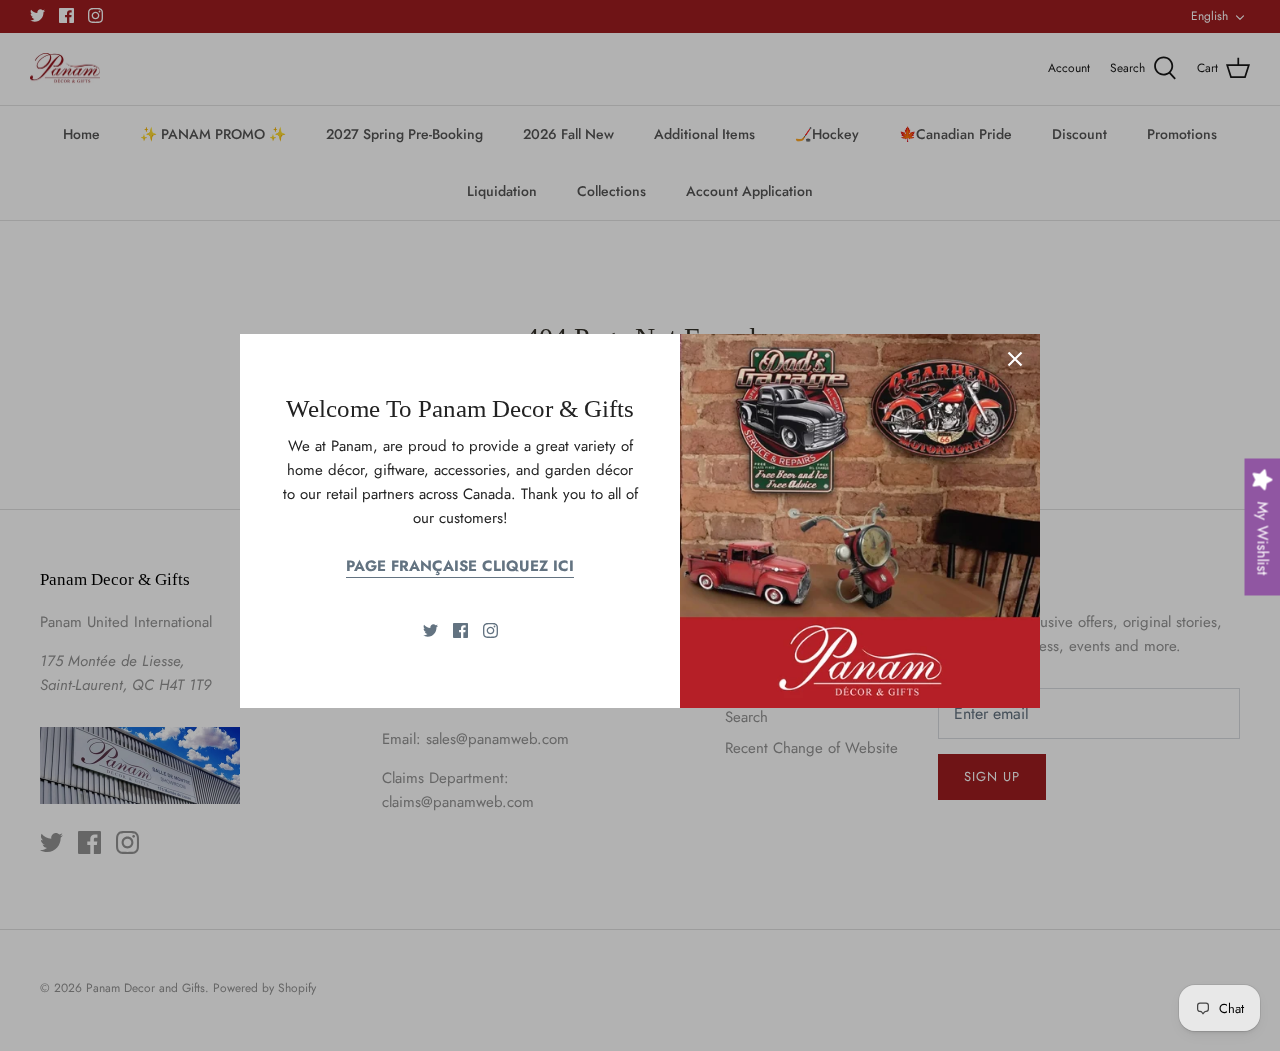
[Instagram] (490, 630)
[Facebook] (460, 630)
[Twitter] (430, 630)
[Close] (1015, 359)
